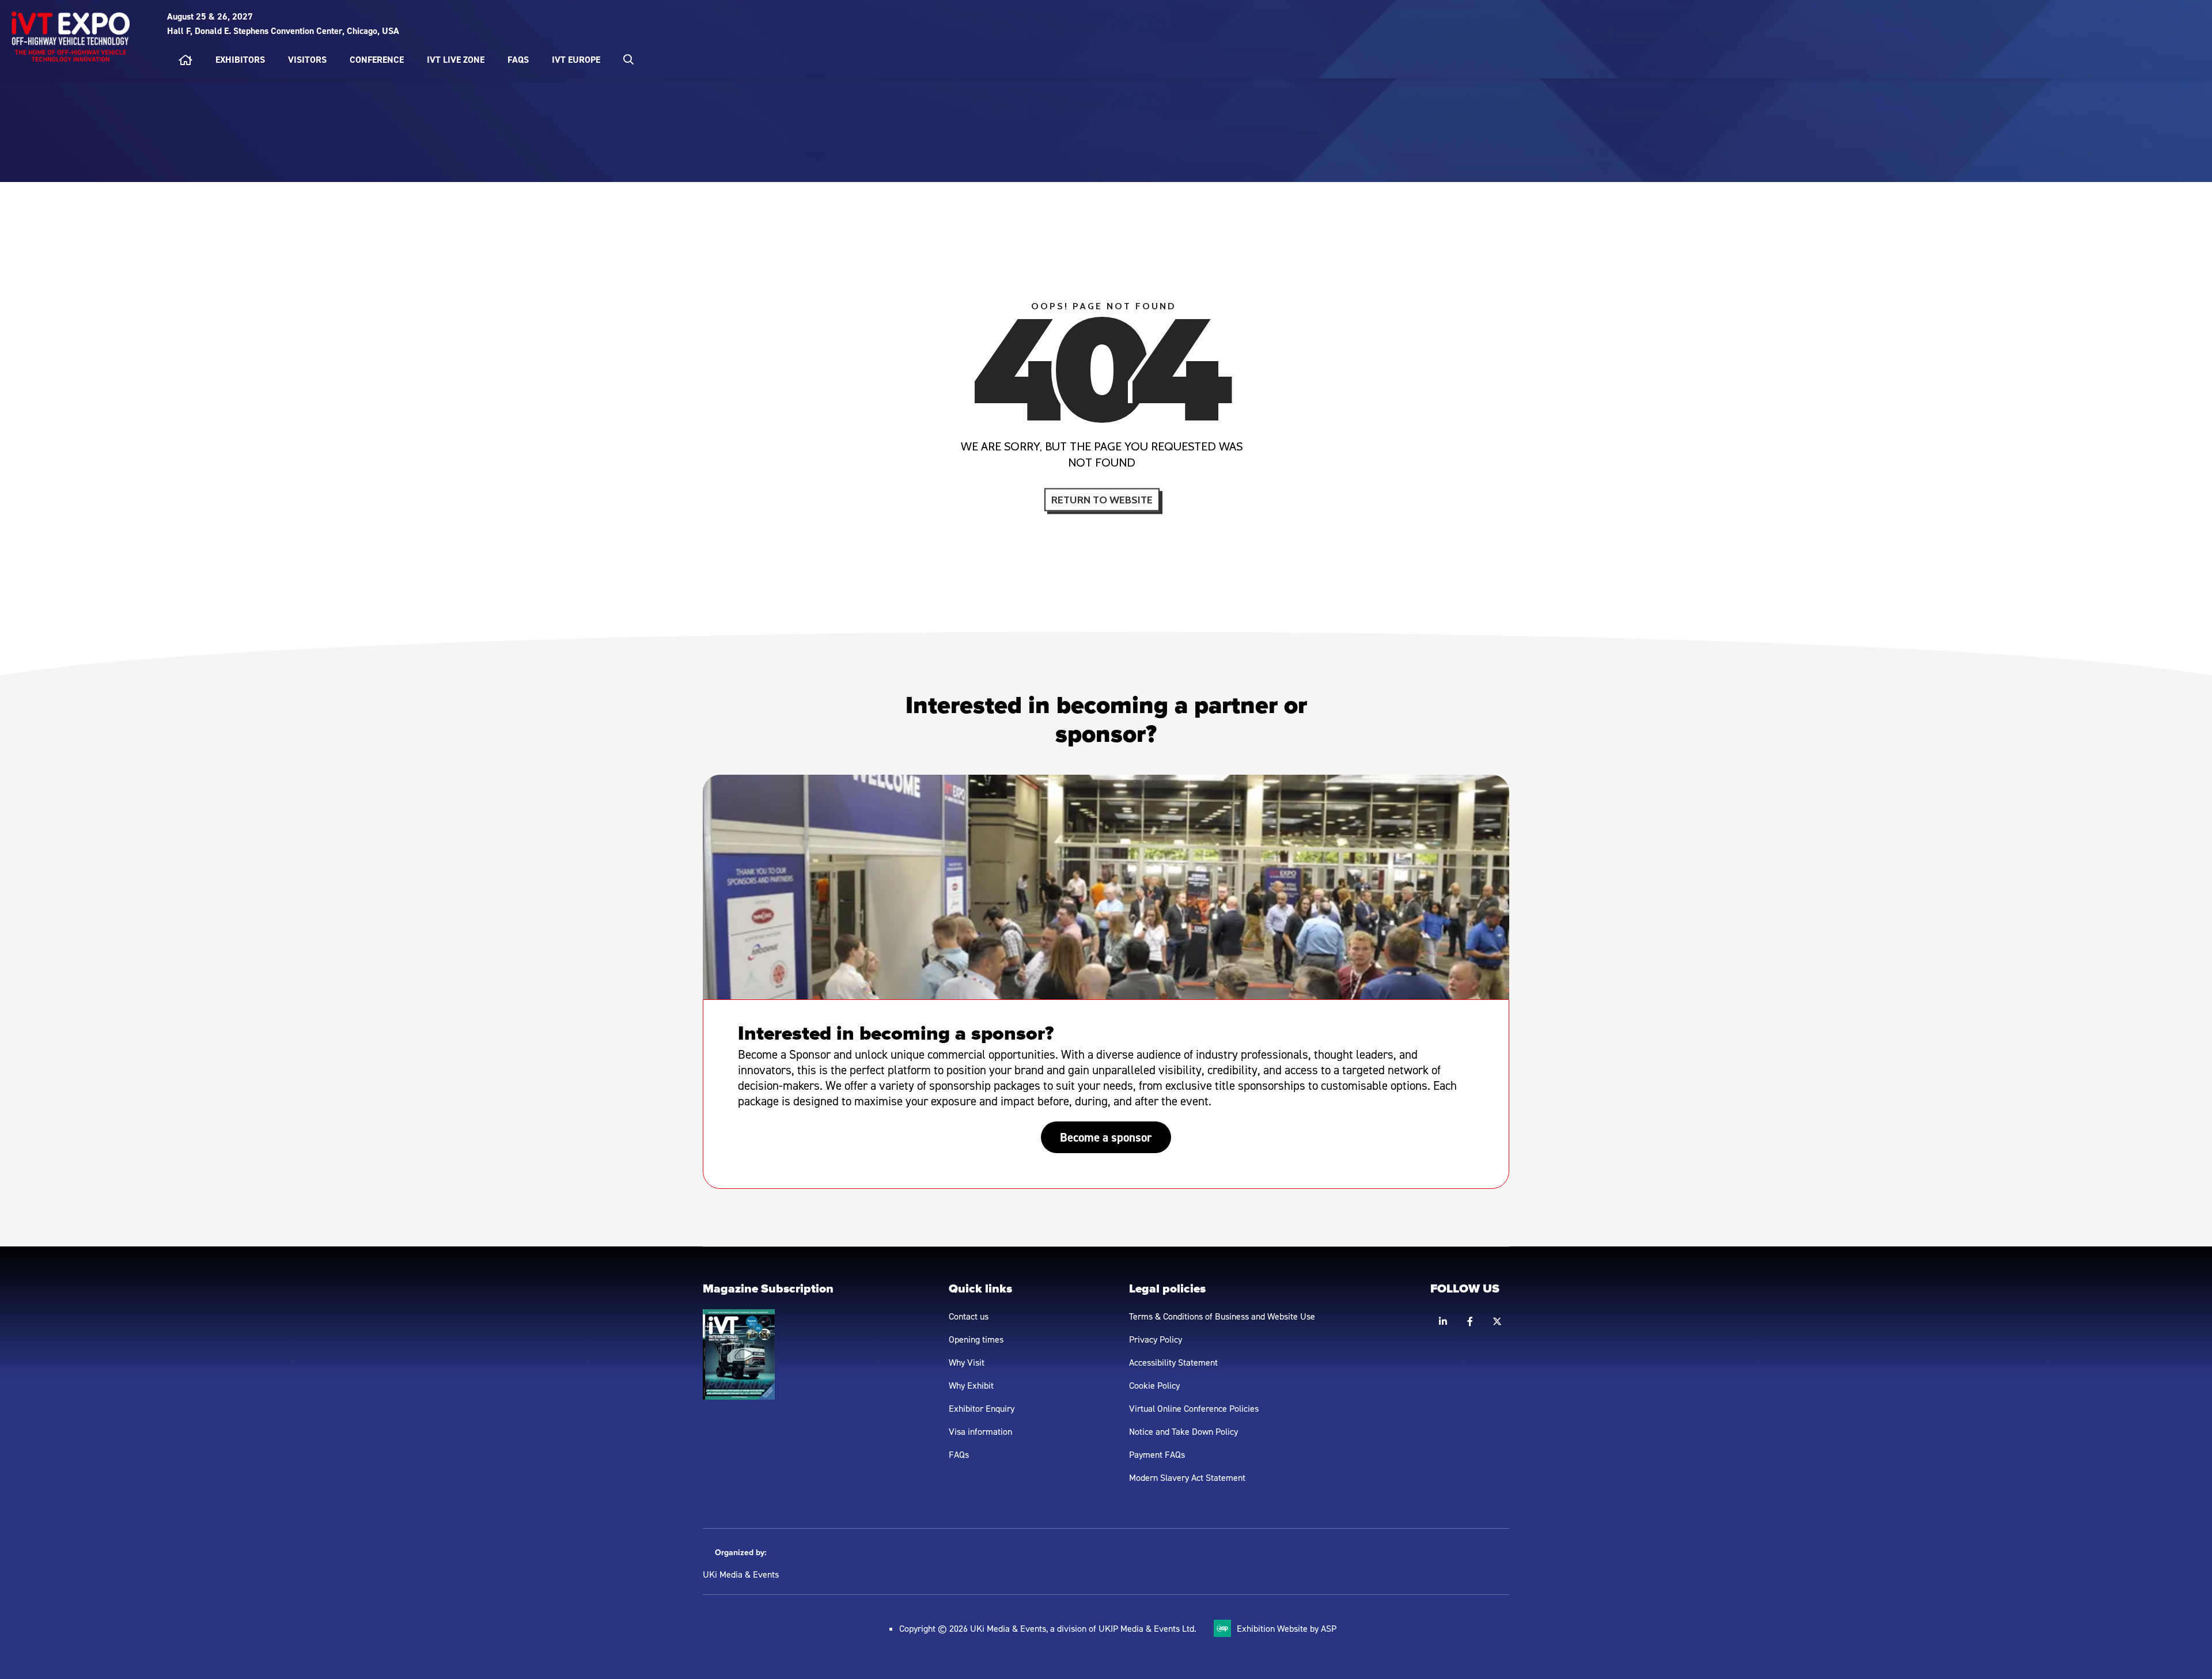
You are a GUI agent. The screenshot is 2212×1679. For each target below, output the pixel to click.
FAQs (518, 60)
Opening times (976, 1339)
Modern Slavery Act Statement (1187, 1477)
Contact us (969, 1316)
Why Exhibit (971, 1385)
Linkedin (1443, 1322)
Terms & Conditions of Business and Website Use (1222, 1316)
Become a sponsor (1106, 1137)
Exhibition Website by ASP (1287, 1628)
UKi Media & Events (741, 1574)
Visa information (980, 1431)
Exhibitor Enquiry (982, 1408)
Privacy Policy (1156, 1339)
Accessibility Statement (1173, 1362)
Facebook (1470, 1322)
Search (628, 59)
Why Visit (967, 1362)
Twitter (1497, 1322)
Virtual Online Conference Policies (1194, 1408)
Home (185, 60)
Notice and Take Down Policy (1183, 1431)
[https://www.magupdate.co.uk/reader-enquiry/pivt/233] (739, 1396)
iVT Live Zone (456, 60)
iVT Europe (576, 60)
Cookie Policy (1154, 1385)
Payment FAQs (1157, 1454)
